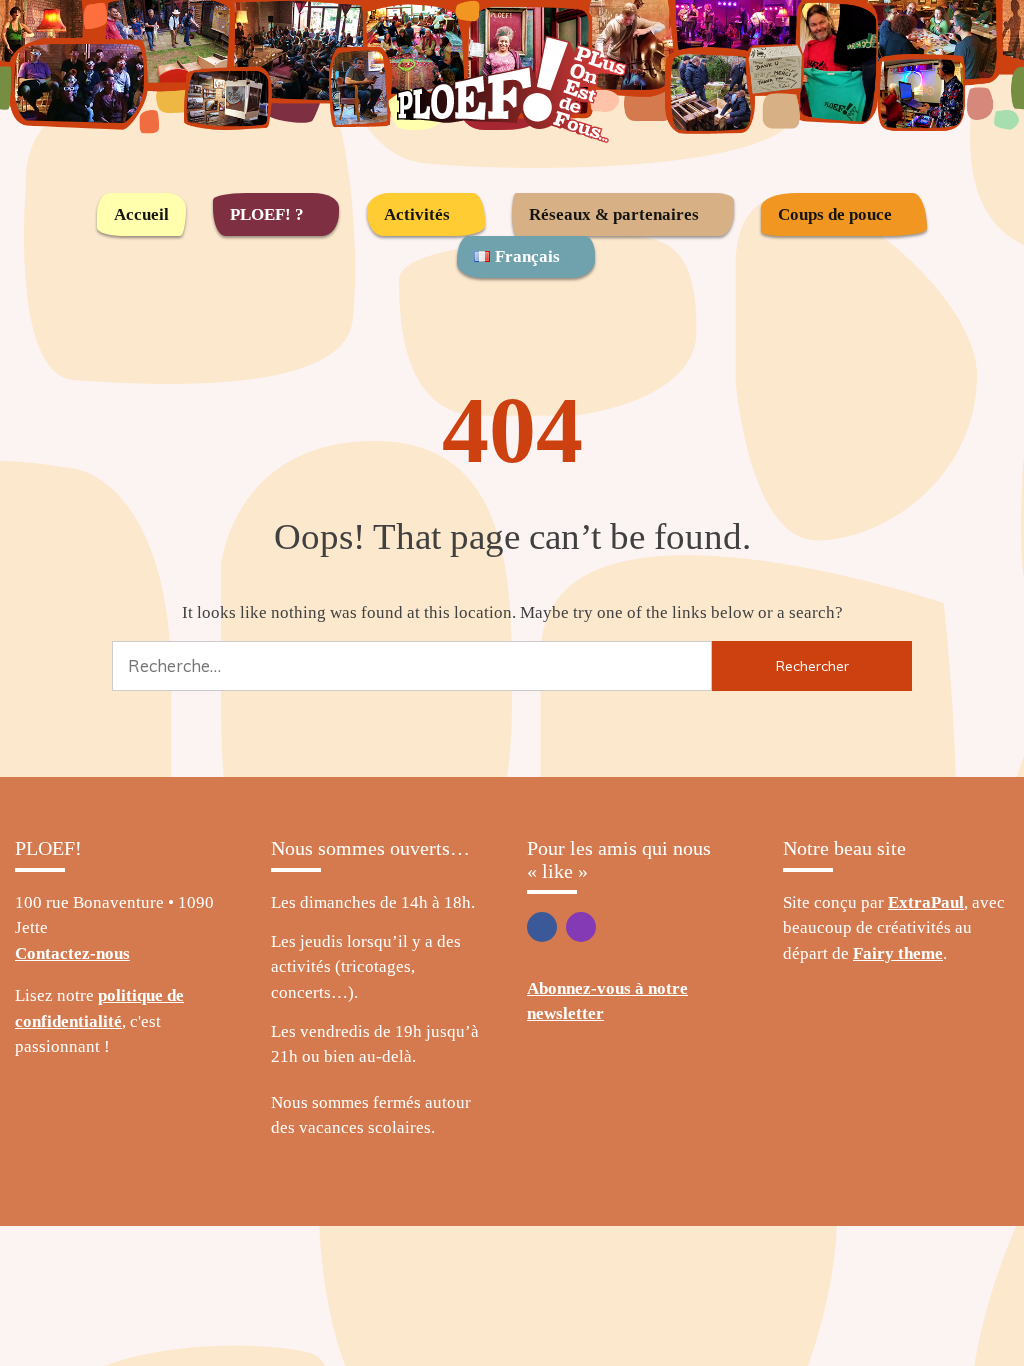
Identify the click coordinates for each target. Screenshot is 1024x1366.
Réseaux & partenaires (614, 214)
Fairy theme (898, 953)
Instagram (581, 927)
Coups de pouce (835, 214)
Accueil (141, 214)
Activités (417, 214)
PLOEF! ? (267, 214)
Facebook (542, 927)
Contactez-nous (72, 953)
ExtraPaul (926, 902)
